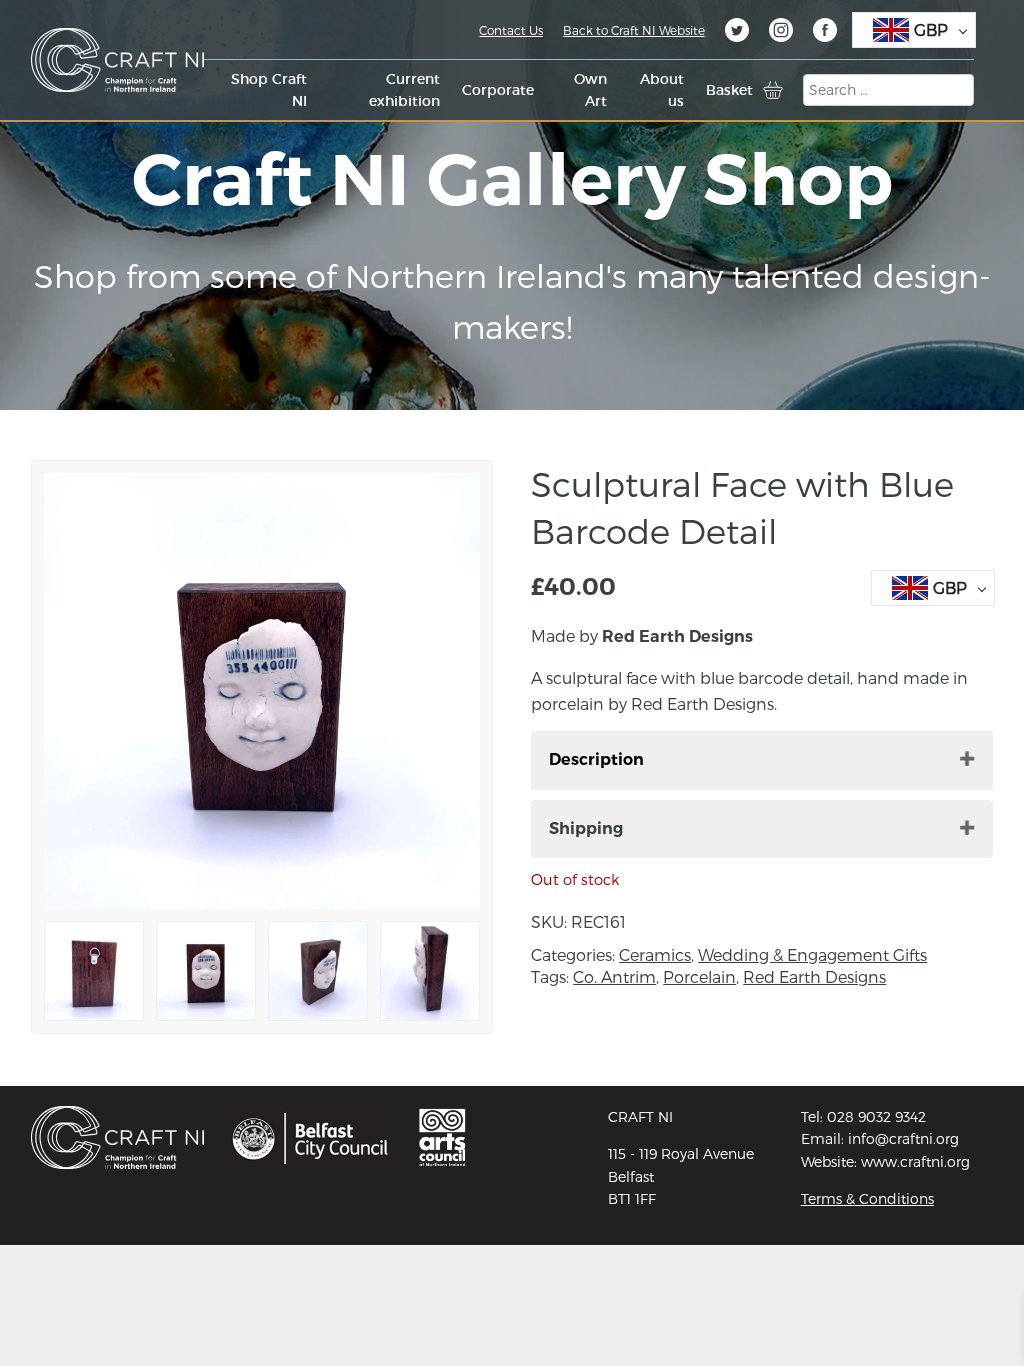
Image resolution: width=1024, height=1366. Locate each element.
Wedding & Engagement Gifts (812, 954)
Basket (729, 90)
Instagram (781, 33)
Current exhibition (404, 90)
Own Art (590, 90)
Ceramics (655, 954)
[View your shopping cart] (773, 90)
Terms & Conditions (867, 1198)
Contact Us (511, 30)
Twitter (737, 33)
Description (596, 759)
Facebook (825, 33)
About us (661, 90)
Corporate (498, 90)
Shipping (586, 828)
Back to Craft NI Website (634, 30)
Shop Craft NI (269, 90)
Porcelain (699, 976)
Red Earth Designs (814, 976)
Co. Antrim (614, 976)
